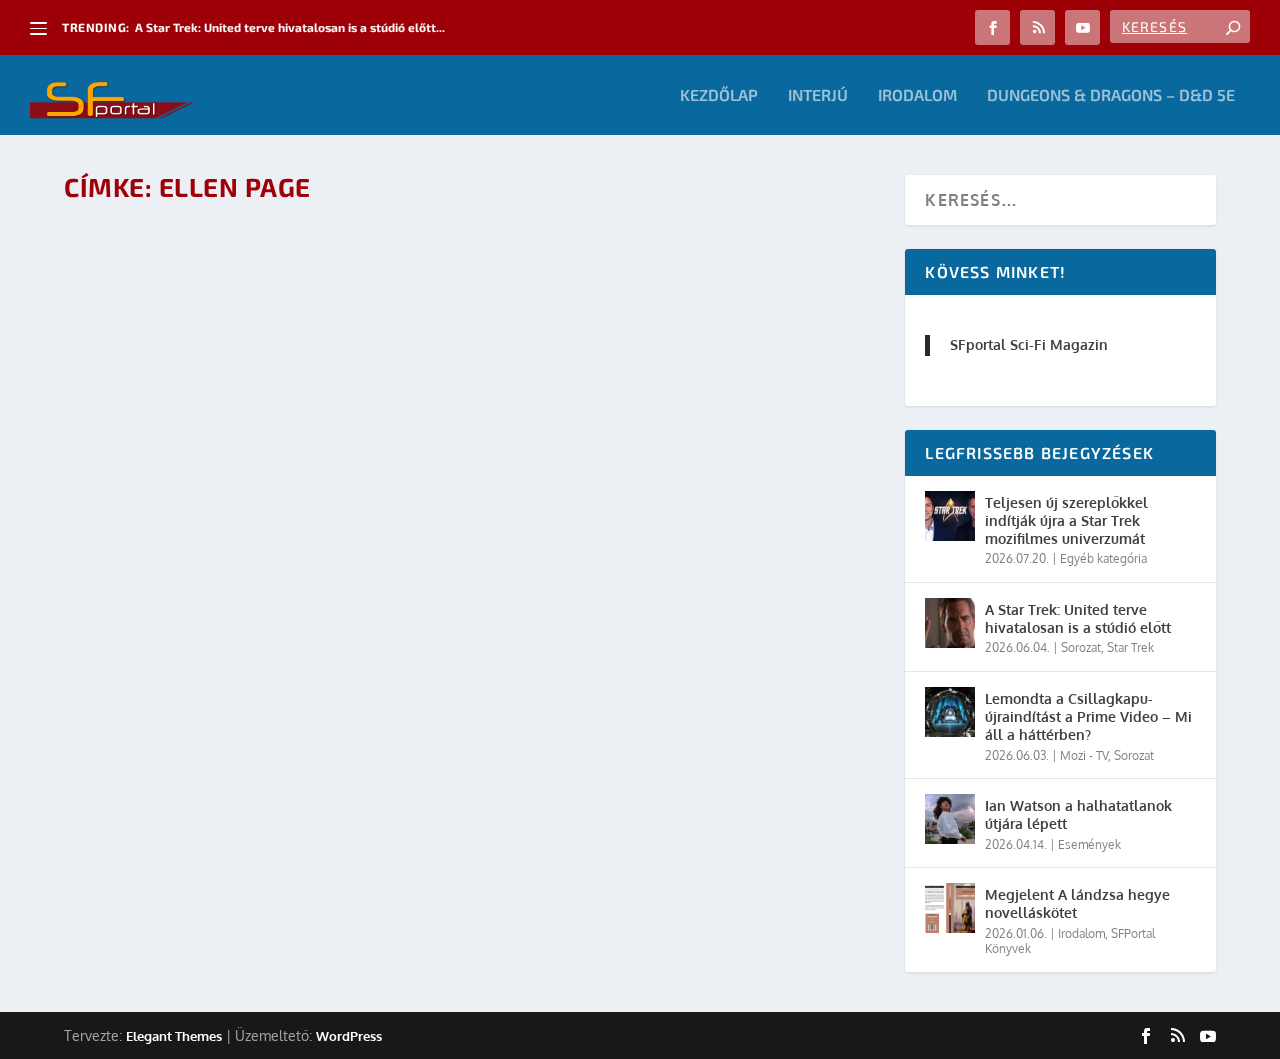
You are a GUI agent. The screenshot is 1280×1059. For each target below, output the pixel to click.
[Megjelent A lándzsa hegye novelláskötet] (950, 908)
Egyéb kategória (1103, 558)
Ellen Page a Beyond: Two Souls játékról (264, 593)
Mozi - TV (1084, 755)
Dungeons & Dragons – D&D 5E (1111, 95)
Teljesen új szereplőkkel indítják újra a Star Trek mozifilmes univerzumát (1066, 520)
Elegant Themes (174, 1036)
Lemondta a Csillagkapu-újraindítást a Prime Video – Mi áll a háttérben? (1088, 716)
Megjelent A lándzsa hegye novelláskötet (1077, 903)
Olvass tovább (155, 680)
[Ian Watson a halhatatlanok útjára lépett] (950, 819)
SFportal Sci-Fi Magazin (1029, 344)
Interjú (818, 95)
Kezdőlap (719, 95)
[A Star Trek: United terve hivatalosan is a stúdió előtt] (950, 623)
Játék (262, 625)
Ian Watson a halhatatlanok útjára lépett (1078, 814)
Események (1089, 844)
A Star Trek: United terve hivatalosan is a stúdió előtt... (290, 27)
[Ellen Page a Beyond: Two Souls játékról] (374, 390)
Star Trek (1130, 647)
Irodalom (917, 95)
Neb (154, 625)
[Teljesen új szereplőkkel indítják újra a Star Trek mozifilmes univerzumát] (950, 516)
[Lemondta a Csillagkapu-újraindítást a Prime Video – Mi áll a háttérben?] (950, 712)
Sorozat (1081, 647)
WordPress (349, 1036)
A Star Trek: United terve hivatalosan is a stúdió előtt (1078, 618)
